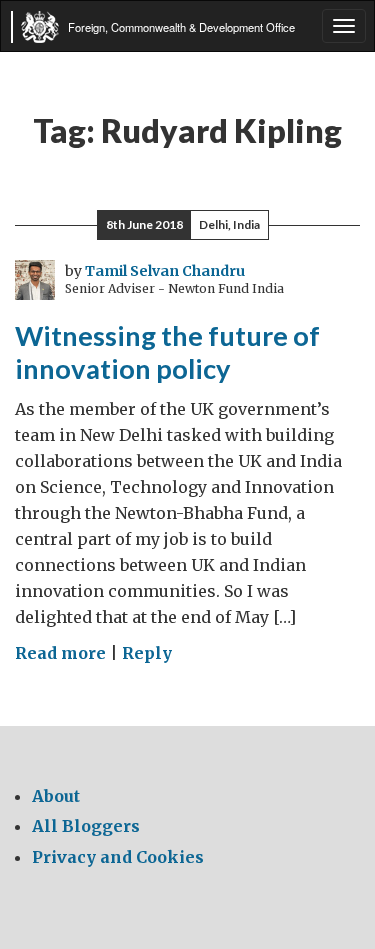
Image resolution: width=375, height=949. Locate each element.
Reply (147, 653)
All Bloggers (86, 826)
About (56, 796)
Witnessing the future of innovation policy (167, 352)
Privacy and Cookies (118, 857)
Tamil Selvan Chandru (165, 271)
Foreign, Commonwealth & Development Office (181, 27)
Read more (60, 653)
